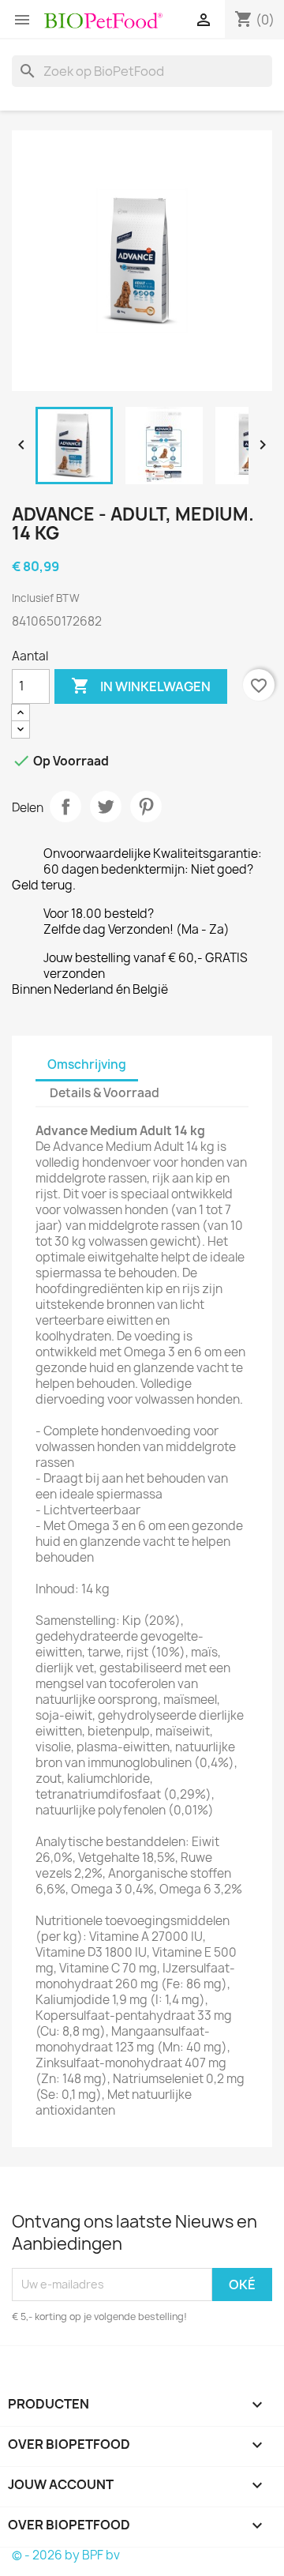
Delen (65, 807)
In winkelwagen (141, 686)
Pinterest (146, 807)
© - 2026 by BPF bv (66, 2555)
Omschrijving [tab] (87, 1064)
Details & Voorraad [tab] (105, 1093)
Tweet (106, 807)
